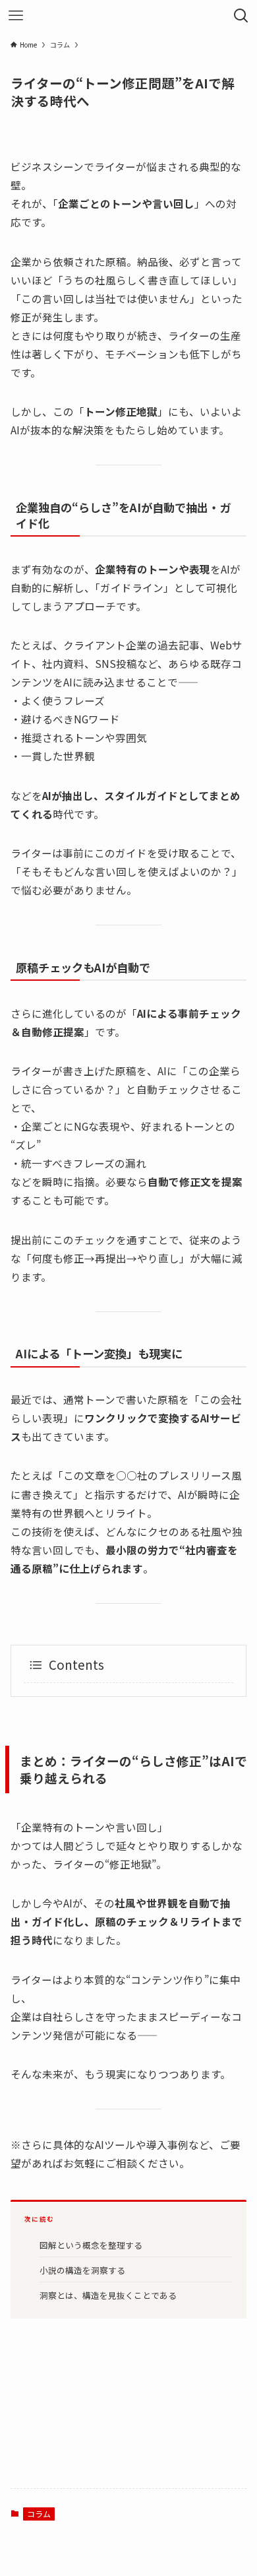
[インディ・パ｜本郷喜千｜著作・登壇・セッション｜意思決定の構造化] (128, 16)
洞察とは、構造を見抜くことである (108, 2295)
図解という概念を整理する (91, 2245)
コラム (39, 2514)
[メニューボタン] (16, 16)
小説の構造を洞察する (82, 2270)
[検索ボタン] (241, 16)
